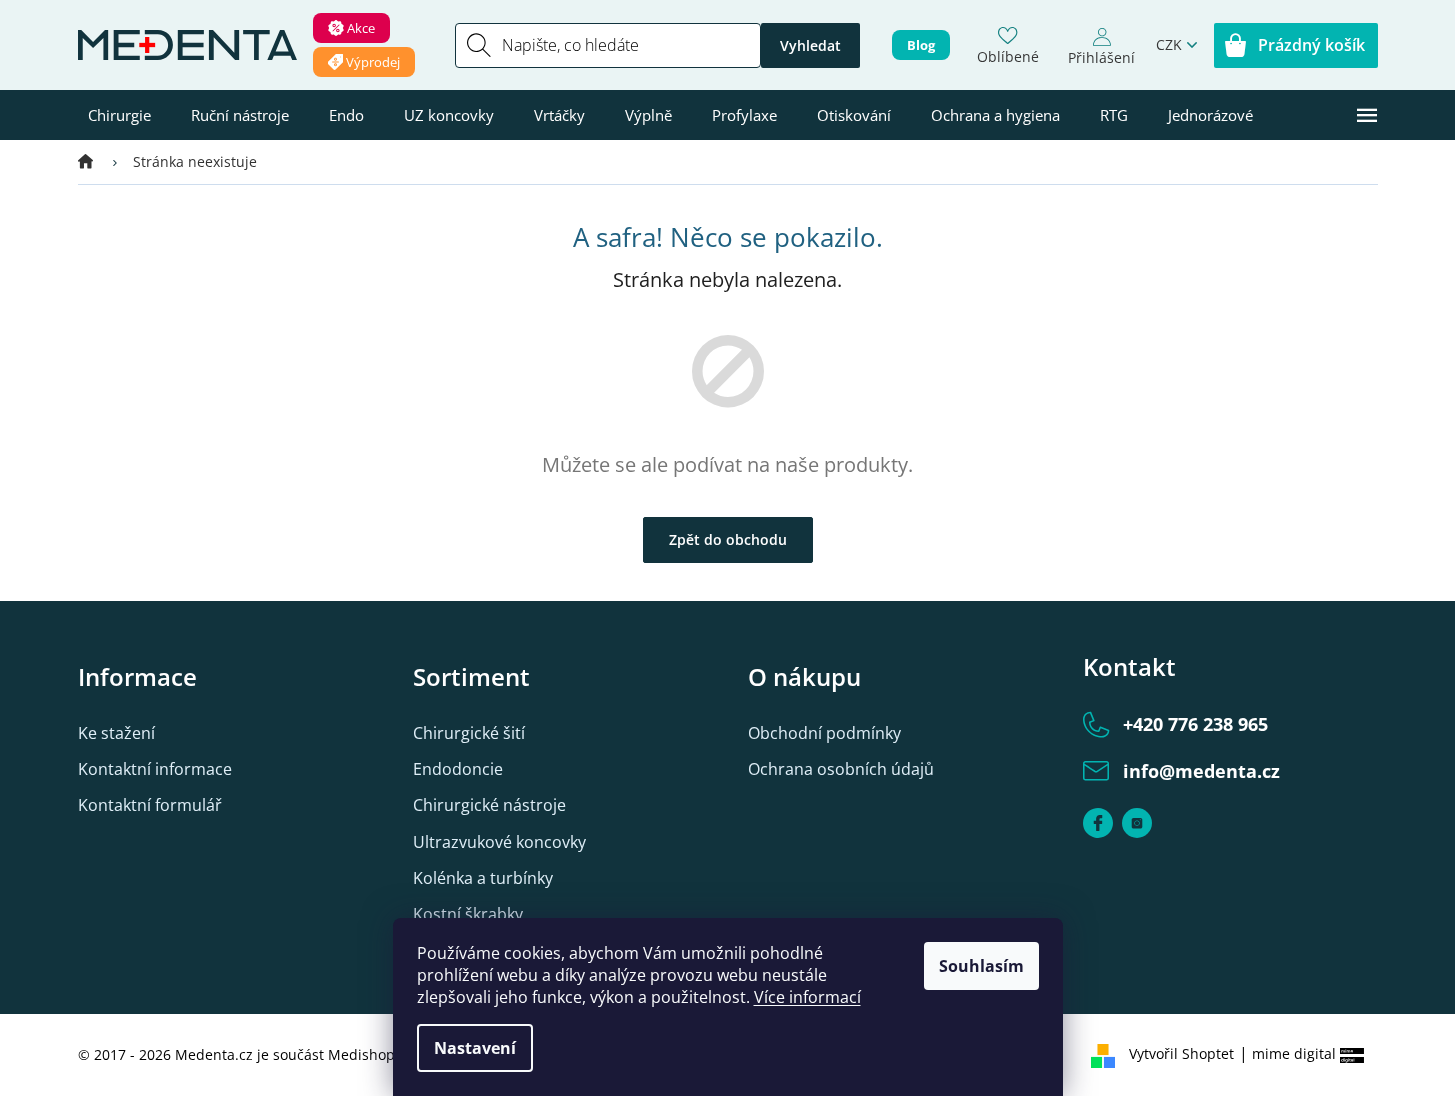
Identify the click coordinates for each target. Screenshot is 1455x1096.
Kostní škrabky (468, 914)
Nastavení (475, 1048)
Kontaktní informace (155, 769)
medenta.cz (1137, 823)
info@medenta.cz (1201, 771)
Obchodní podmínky (824, 733)
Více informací (807, 997)
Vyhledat (810, 45)
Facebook (1098, 823)
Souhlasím (981, 966)
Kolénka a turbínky (483, 878)
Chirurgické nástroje (489, 805)
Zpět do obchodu (728, 539)
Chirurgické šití (469, 733)
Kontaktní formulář (150, 805)
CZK (1169, 44)
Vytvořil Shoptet (1181, 1053)
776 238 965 (1195, 724)
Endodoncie (458, 769)
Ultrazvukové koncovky (499, 842)
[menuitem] (119, 115)
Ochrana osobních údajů (841, 769)
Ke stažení (116, 733)
